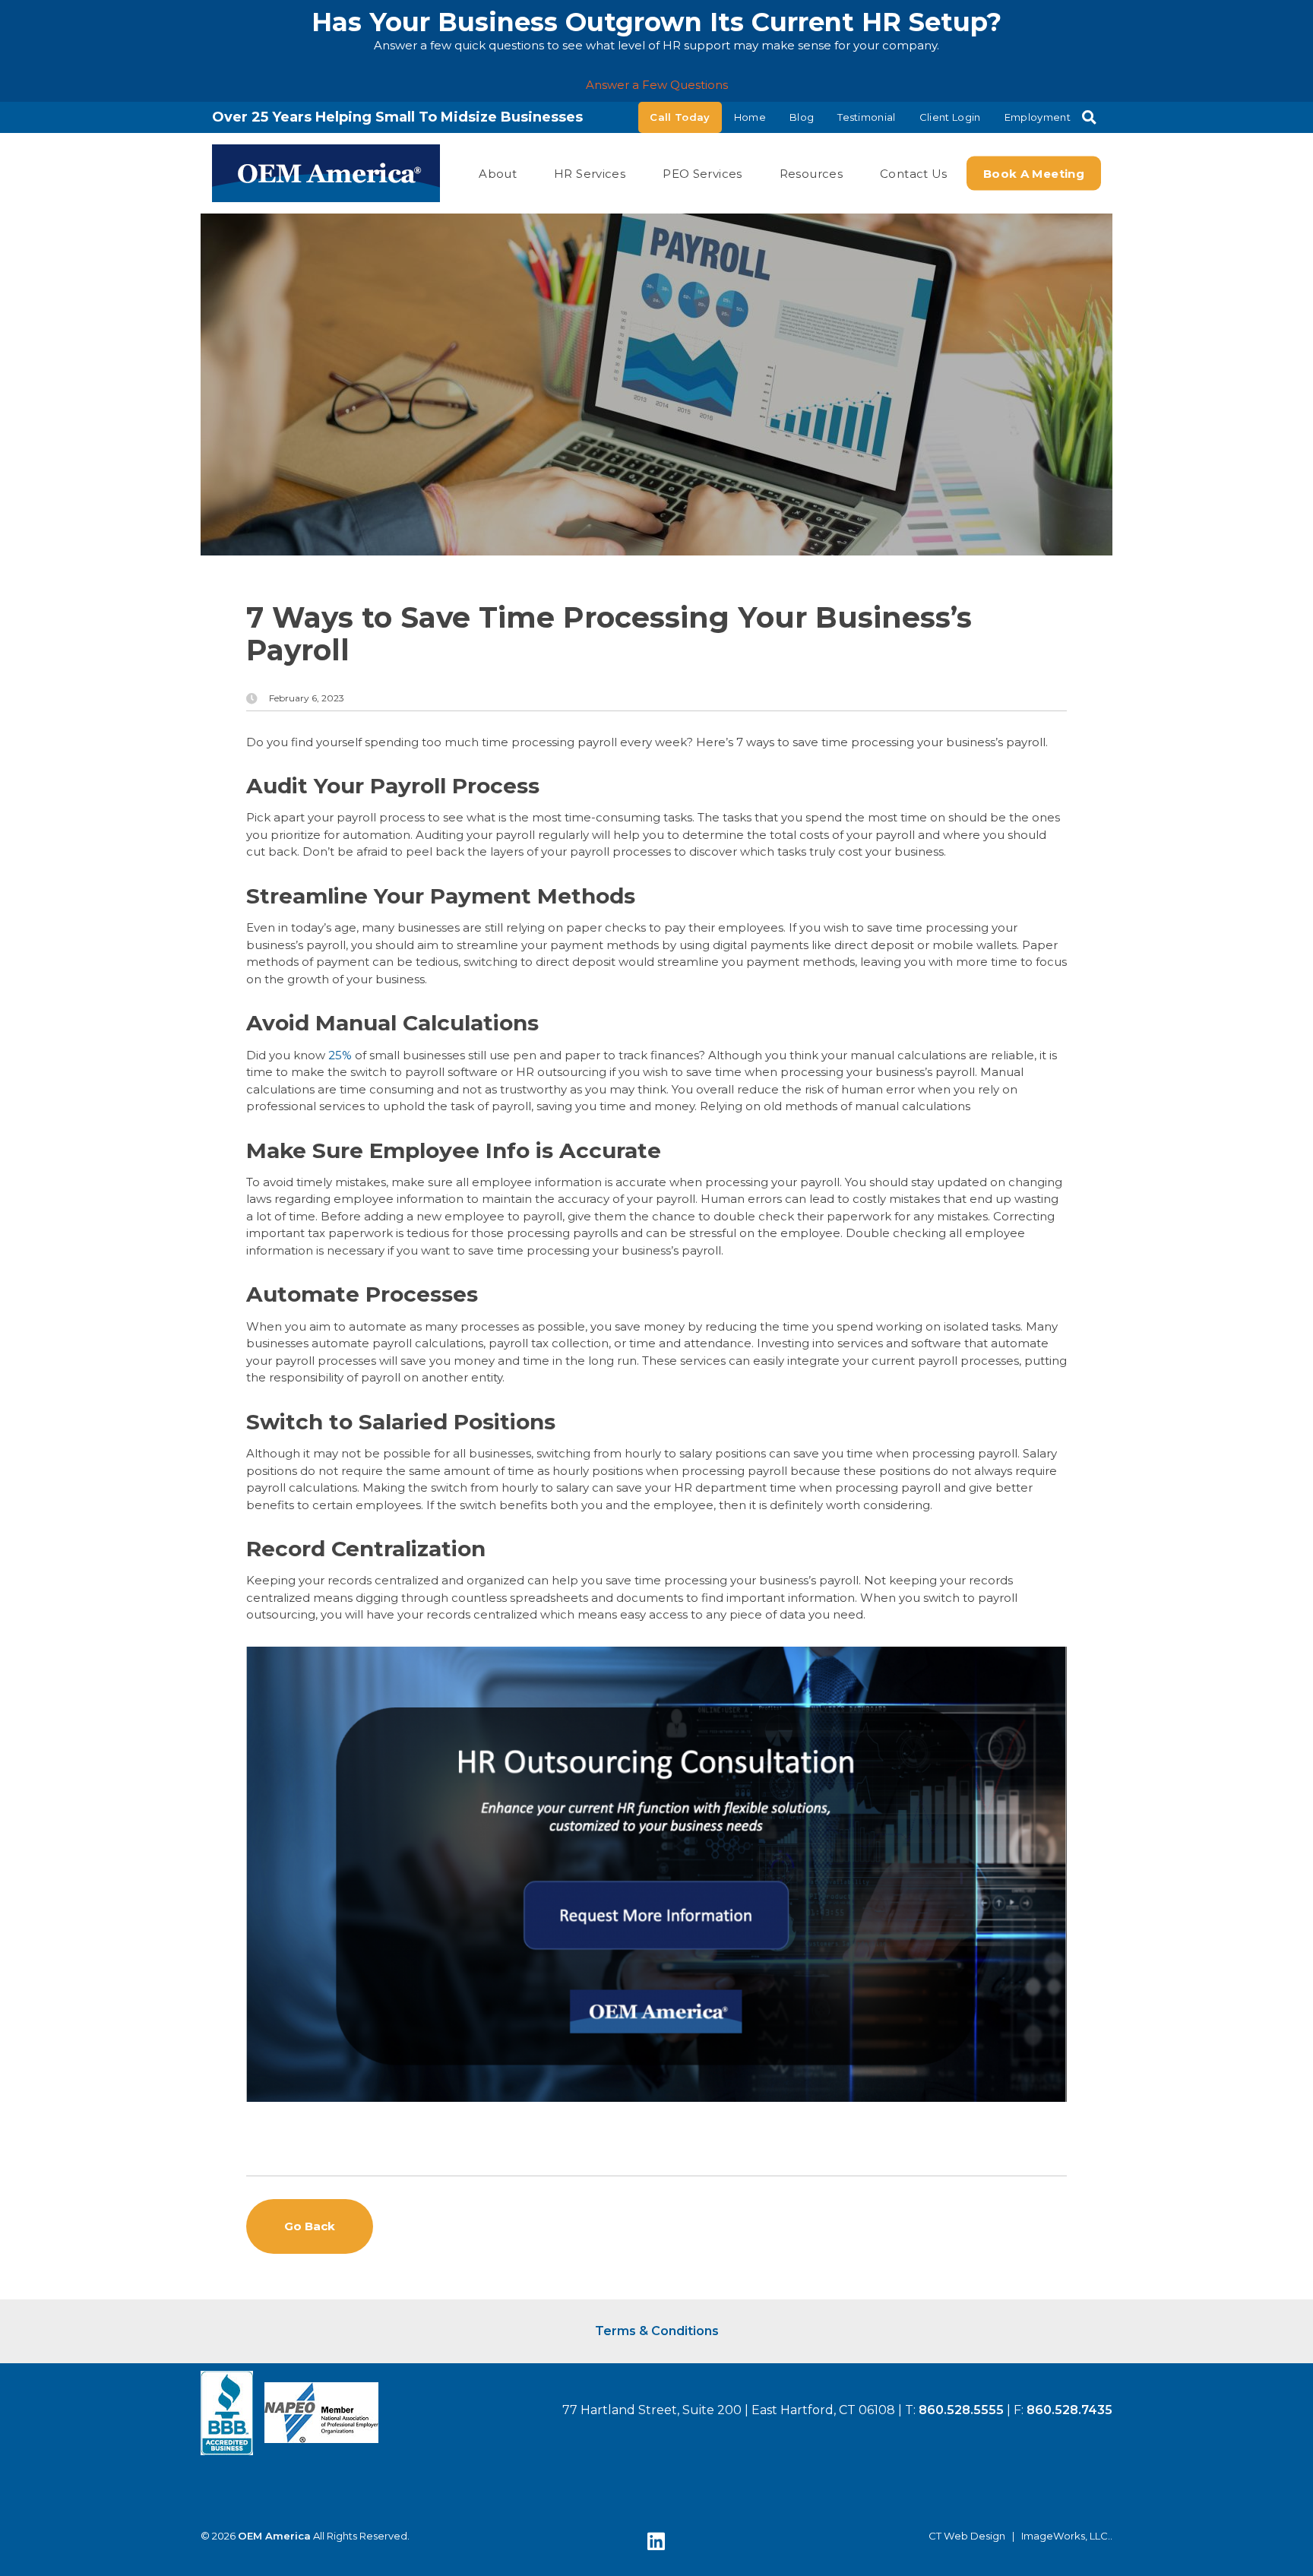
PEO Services (702, 173)
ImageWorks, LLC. (1066, 2536)
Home (750, 117)
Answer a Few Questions (657, 85)
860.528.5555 (961, 2410)
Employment (1038, 117)
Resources (811, 173)
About (498, 173)
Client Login (950, 117)
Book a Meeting (1034, 173)
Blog (802, 117)
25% (340, 1055)
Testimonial (867, 117)
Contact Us (914, 173)
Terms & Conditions (657, 2331)
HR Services (590, 173)
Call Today (680, 117)
